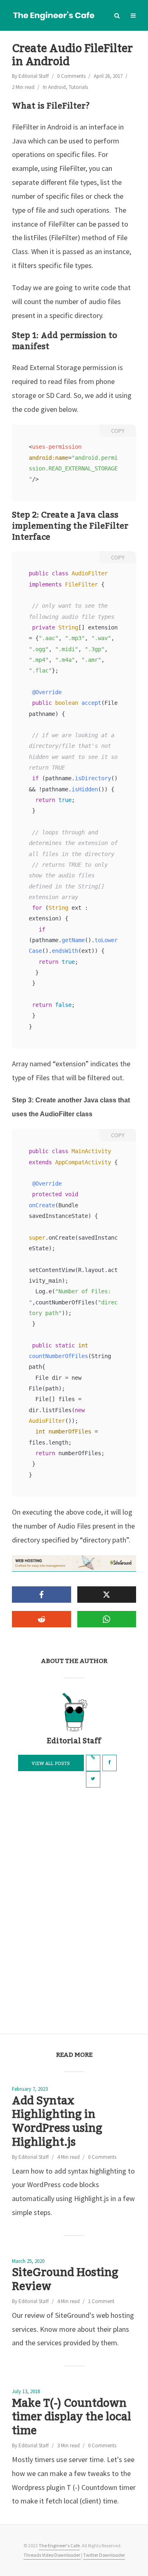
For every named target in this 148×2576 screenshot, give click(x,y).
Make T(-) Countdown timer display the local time (72, 2418)
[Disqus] (74, 1910)
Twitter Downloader (104, 2555)
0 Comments (71, 76)
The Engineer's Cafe (59, 2545)
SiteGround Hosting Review (65, 2280)
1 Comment (101, 2301)
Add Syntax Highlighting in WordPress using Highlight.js (57, 2122)
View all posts (51, 1764)
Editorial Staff (34, 76)
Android (57, 87)
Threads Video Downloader (52, 2555)
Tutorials (78, 87)
